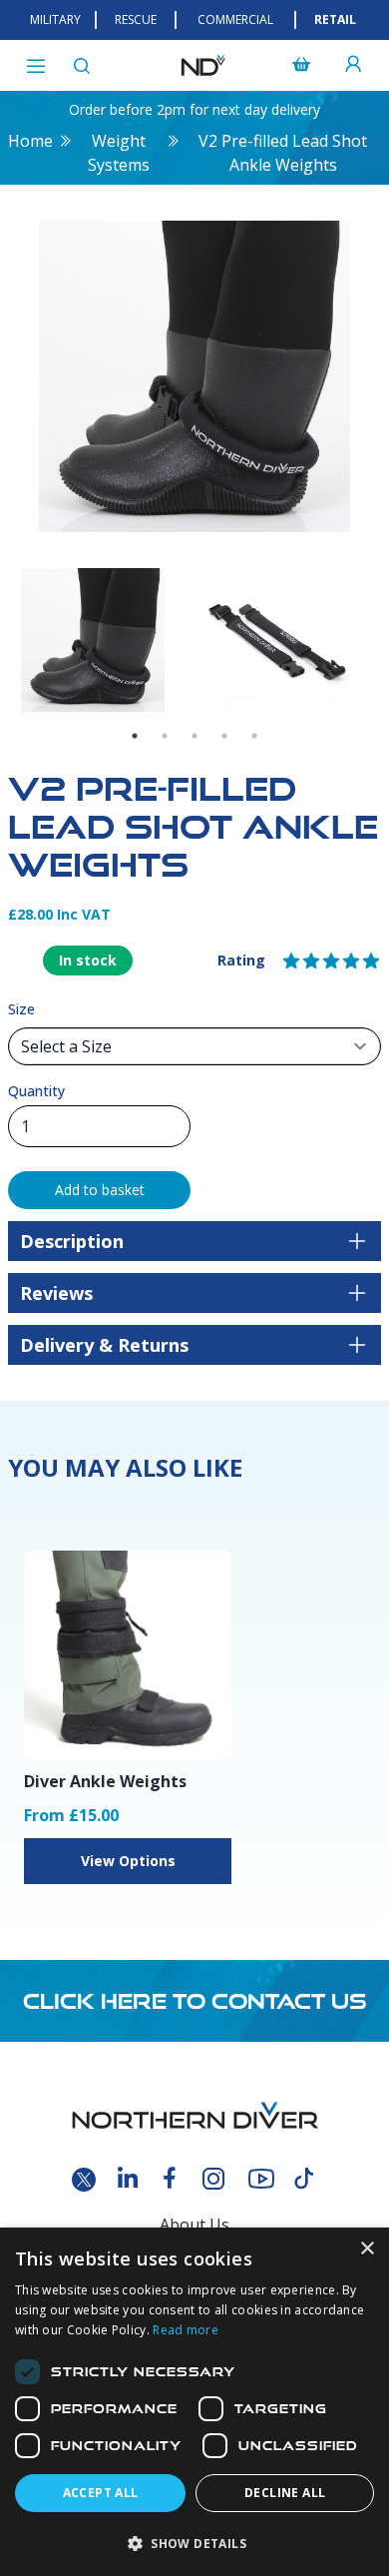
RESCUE (136, 19)
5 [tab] (254, 736)
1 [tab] (135, 736)
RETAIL (335, 19)
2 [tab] (165, 736)
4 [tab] (224, 736)
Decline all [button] (285, 2493)
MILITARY (55, 19)
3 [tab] (194, 736)
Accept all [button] (101, 2493)
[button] (194, 2543)
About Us (194, 2225)
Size (21, 1009)
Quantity (36, 1091)
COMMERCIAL (235, 19)
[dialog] (194, 2402)
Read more (186, 2330)
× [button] (367, 2249)
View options (128, 1861)
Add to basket (100, 1190)
